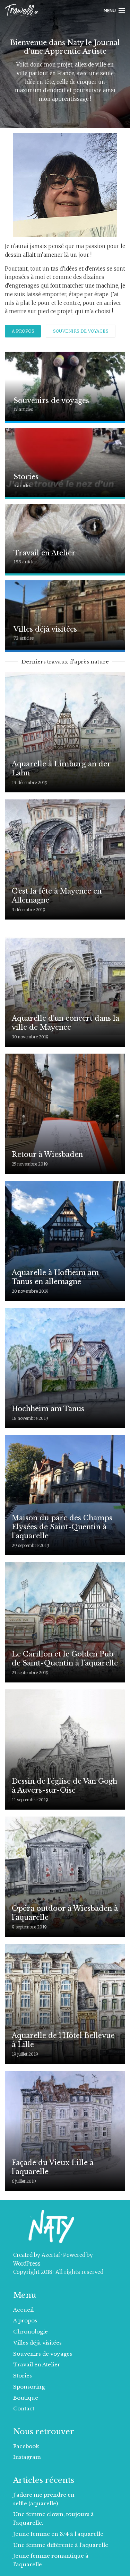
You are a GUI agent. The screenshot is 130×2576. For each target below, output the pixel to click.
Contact (24, 2408)
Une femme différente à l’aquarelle (61, 2545)
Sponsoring (29, 2387)
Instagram (27, 2457)
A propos (23, 331)
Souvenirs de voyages (81, 331)
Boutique (26, 2398)
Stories (23, 2376)
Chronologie (31, 2332)
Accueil (23, 2310)
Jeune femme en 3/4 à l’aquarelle (58, 2534)
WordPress (27, 2264)
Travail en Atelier (37, 2364)
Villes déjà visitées (37, 2343)
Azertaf (51, 2255)
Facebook (26, 2446)
